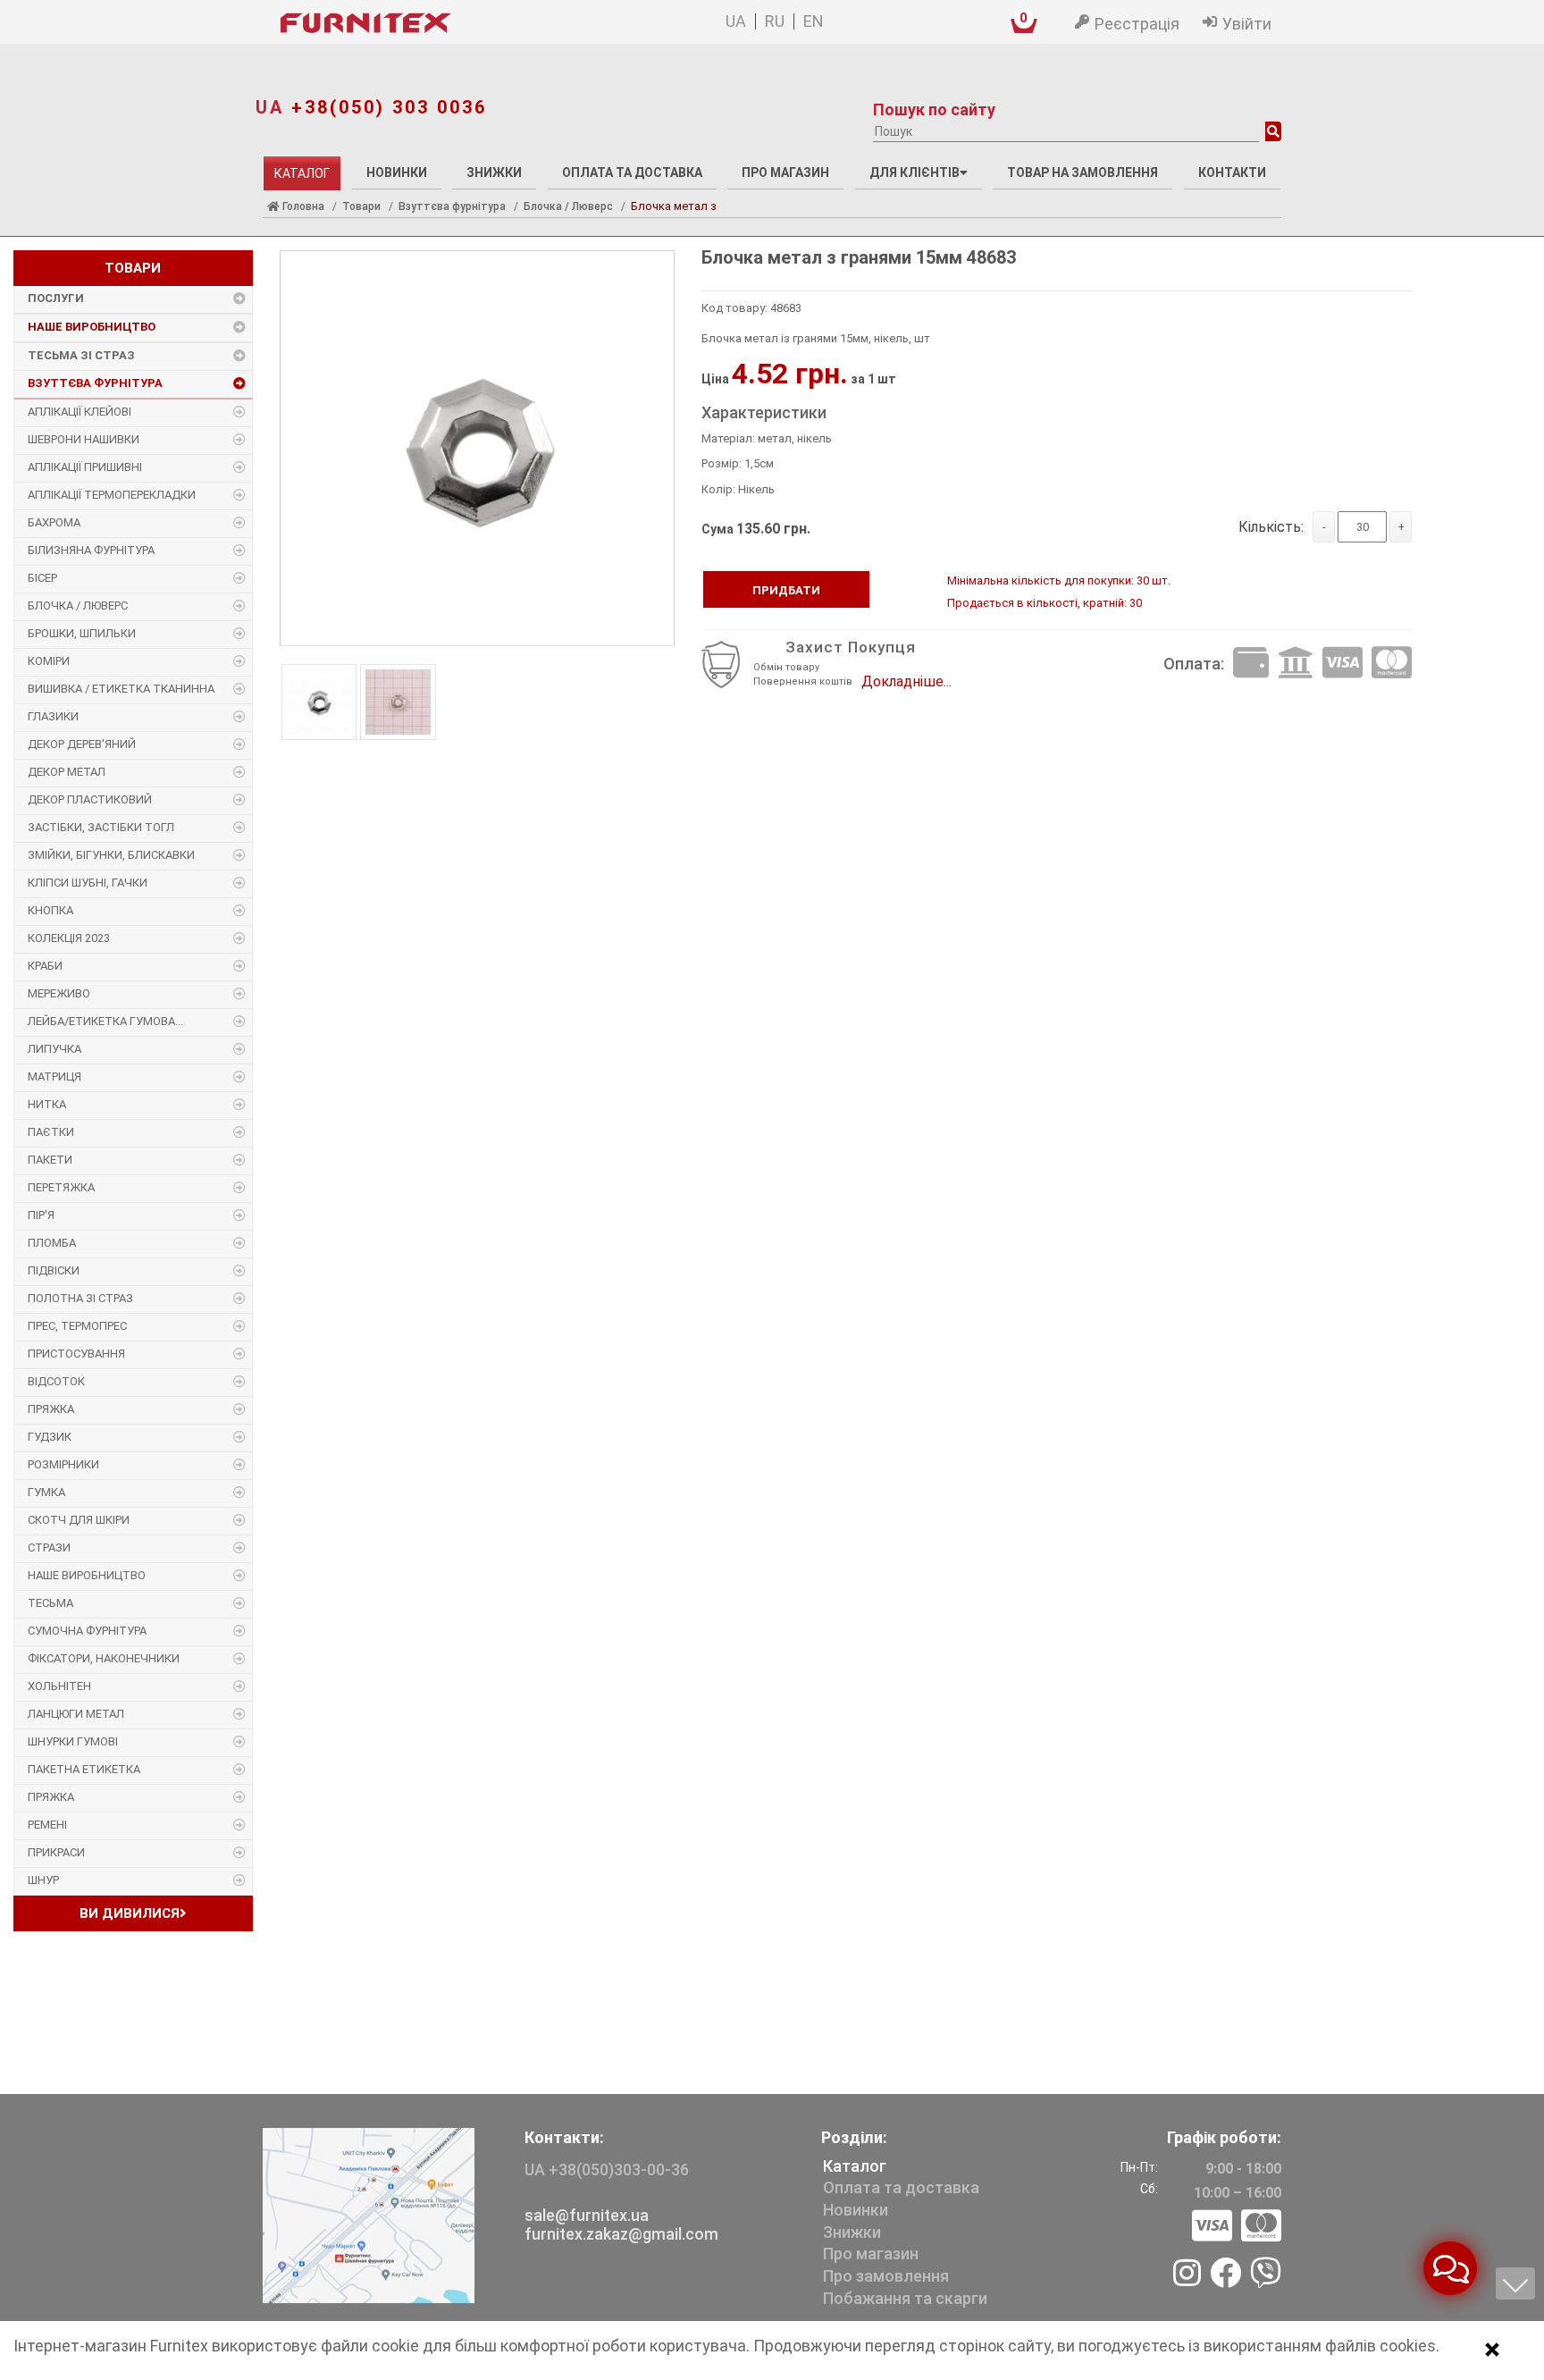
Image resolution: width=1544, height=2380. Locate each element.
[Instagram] (1187, 2275)
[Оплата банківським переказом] (1296, 664)
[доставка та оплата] (1237, 2227)
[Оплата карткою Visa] (1343, 664)
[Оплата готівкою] (1251, 664)
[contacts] (369, 2214)
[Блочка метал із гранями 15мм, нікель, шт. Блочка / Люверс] (477, 450)
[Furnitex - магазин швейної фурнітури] (449, 23)
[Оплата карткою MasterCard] (1392, 664)
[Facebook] (1225, 2275)
